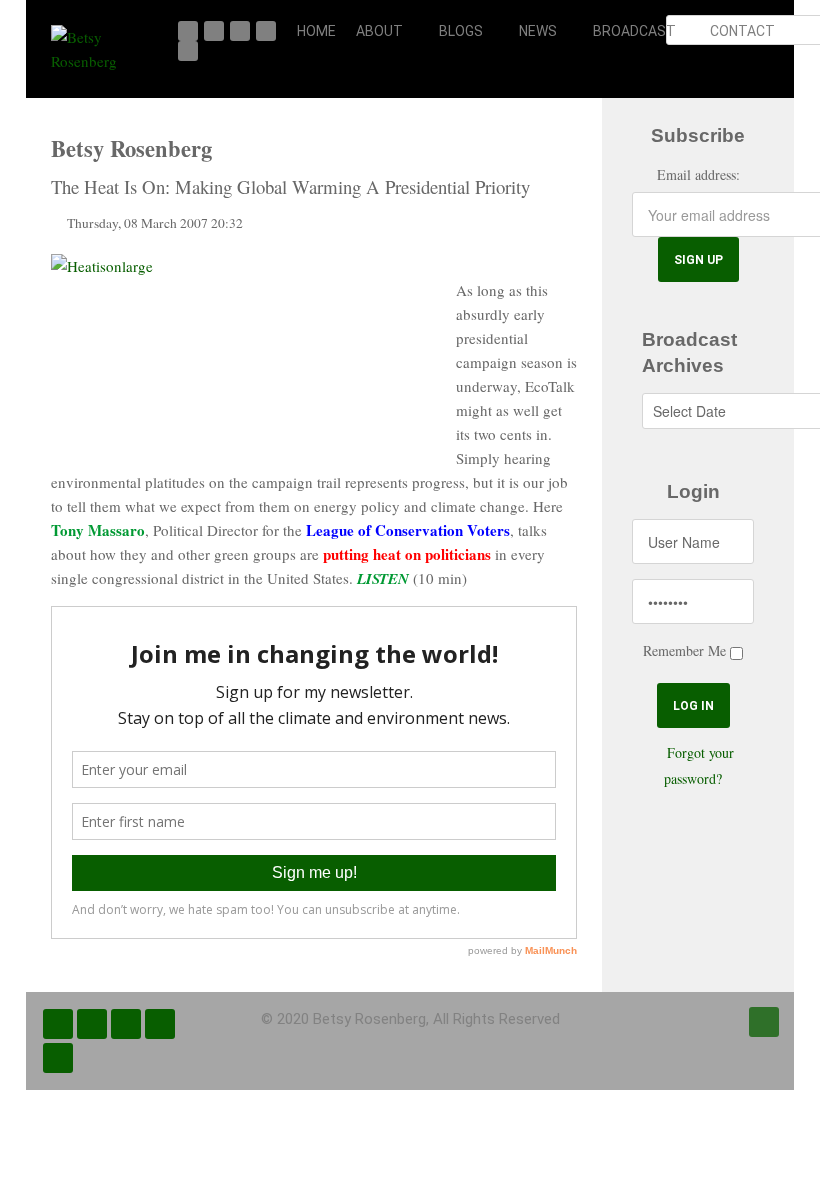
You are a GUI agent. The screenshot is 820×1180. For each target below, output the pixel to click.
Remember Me (684, 650)
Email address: (698, 174)
